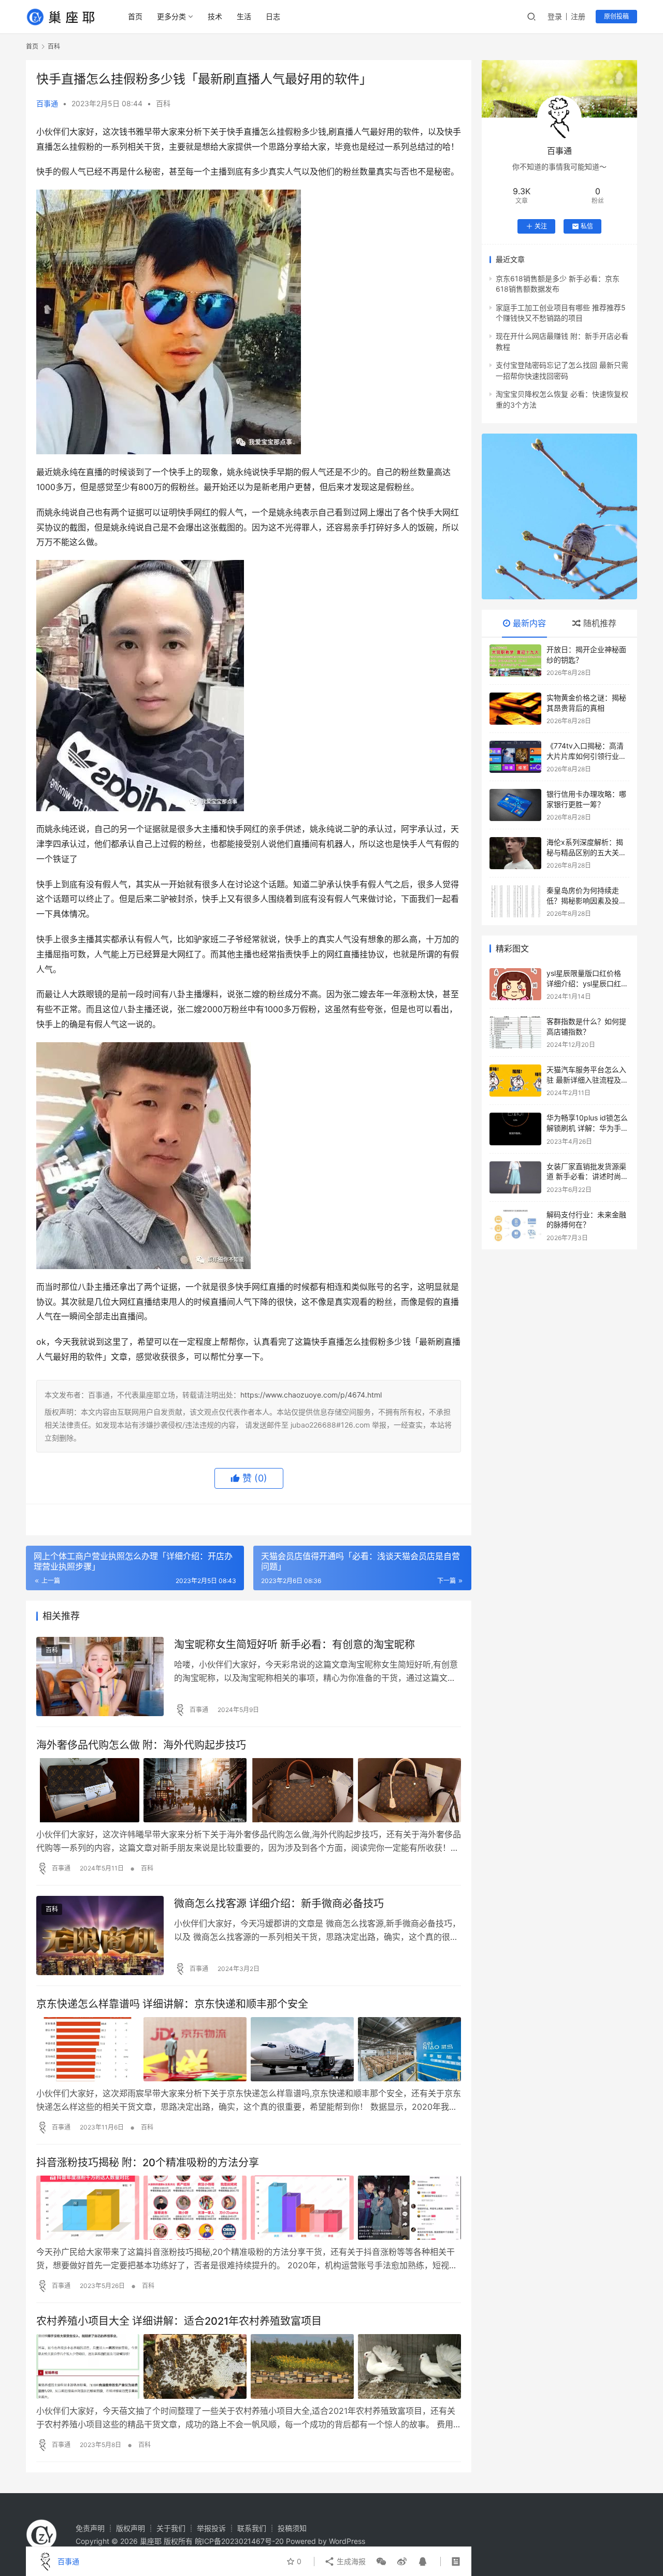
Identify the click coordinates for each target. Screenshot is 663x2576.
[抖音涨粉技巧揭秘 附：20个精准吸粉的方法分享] (249, 2208)
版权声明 (131, 2528)
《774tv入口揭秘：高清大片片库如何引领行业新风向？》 (586, 756)
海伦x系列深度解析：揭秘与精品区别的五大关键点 (586, 852)
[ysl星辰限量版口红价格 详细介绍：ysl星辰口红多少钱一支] (515, 984)
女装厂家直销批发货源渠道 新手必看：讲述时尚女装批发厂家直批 (587, 1176)
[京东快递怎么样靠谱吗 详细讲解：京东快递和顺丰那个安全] (249, 2049)
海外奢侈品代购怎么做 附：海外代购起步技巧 (141, 1745)
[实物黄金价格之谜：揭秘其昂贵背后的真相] (515, 709)
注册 (578, 16)
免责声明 (90, 2528)
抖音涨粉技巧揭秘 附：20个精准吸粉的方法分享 (148, 2163)
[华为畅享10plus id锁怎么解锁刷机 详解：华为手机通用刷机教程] (515, 1129)
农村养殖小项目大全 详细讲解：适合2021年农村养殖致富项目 (179, 2321)
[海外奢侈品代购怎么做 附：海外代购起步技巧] (249, 1790)
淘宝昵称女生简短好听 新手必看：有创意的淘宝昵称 (294, 1645)
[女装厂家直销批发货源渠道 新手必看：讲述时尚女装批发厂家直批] (515, 1177)
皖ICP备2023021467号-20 (239, 2541)
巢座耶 (151, 2541)
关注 (541, 226)
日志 (273, 16)
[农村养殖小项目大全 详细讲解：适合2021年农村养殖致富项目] (249, 2366)
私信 (587, 226)
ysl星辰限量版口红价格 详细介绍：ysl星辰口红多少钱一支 (587, 983)
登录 (555, 16)
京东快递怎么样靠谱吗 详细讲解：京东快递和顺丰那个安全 (172, 2004)
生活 (244, 16)
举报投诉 (211, 2528)
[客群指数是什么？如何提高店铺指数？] (515, 1032)
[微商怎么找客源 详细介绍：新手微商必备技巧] (100, 1935)
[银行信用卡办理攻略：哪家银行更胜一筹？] (515, 805)
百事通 (47, 103)
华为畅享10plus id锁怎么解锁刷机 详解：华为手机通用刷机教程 (587, 1128)
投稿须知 (292, 2528)
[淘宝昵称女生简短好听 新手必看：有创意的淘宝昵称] (100, 1676)
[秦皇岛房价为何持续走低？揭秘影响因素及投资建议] (515, 901)
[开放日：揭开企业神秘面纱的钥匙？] (515, 660)
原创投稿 (616, 16)
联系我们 (252, 2528)
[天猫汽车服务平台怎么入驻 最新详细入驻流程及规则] (515, 1081)
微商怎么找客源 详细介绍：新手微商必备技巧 (279, 1904)
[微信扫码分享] (381, 2561)
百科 (163, 103)
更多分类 (171, 16)
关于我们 (171, 2528)
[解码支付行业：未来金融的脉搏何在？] (515, 1226)
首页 (135, 16)
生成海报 (350, 2561)
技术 (215, 16)
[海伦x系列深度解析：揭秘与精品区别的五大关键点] (515, 853)
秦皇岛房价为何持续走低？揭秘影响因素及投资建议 (586, 900)
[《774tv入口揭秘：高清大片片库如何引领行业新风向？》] (515, 757)
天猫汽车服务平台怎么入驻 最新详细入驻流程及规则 (587, 1080)
